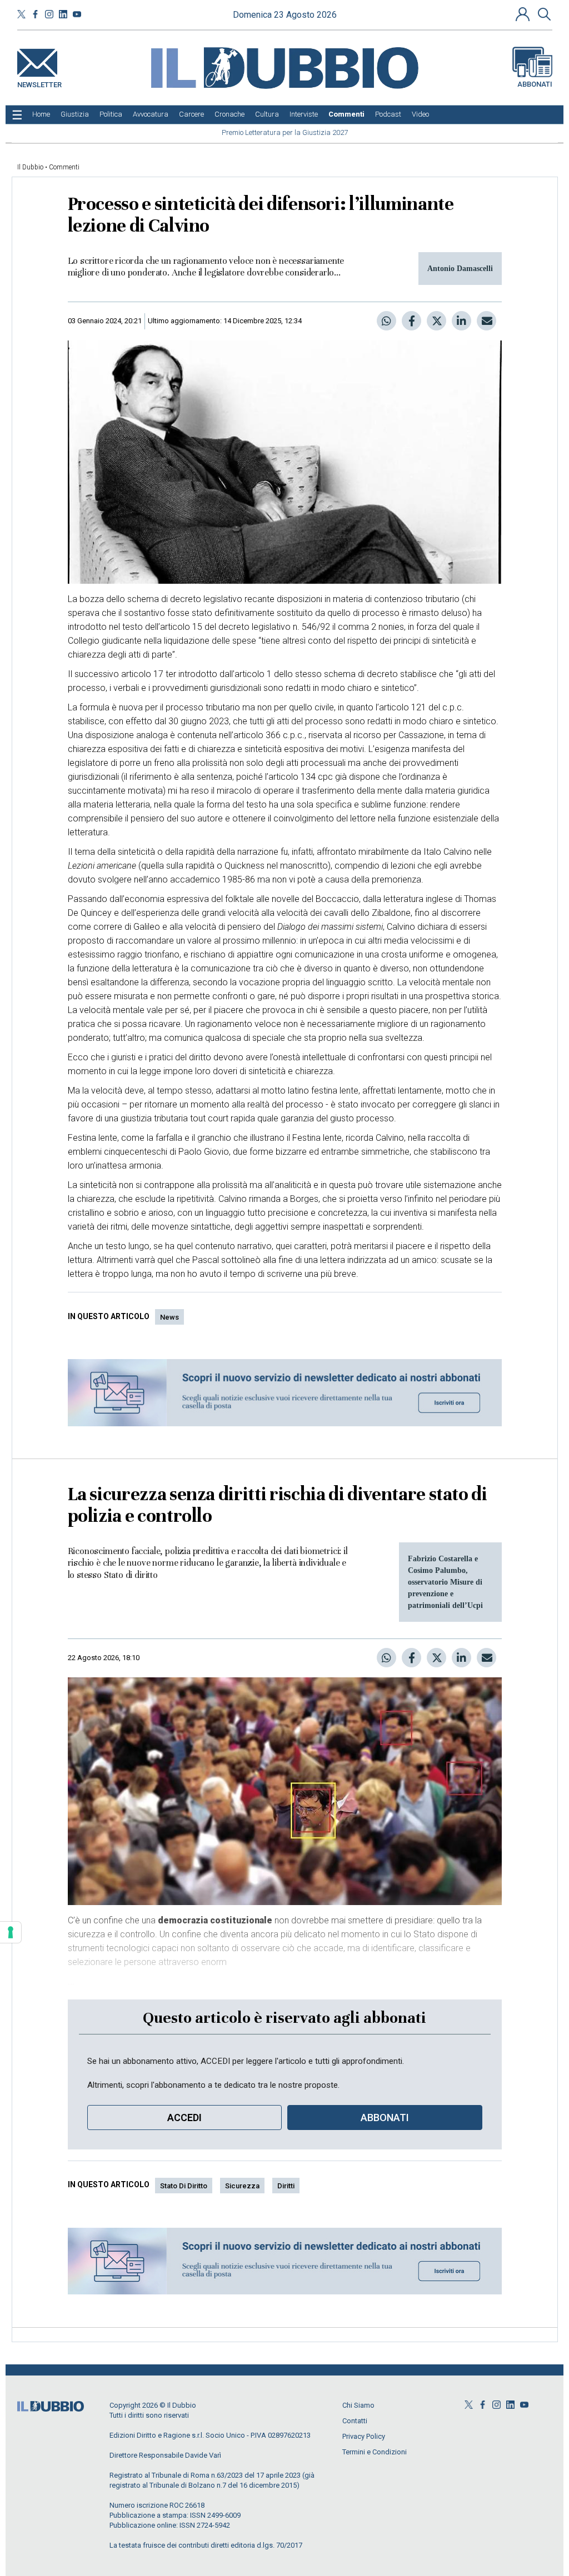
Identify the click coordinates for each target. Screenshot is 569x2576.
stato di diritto (184, 2186)
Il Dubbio (30, 167)
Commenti (64, 167)
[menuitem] (41, 114)
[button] (524, 14)
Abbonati (535, 84)
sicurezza (242, 2186)
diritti (286, 2186)
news (169, 1317)
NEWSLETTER (39, 82)
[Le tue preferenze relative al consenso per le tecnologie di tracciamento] (11, 1932)
